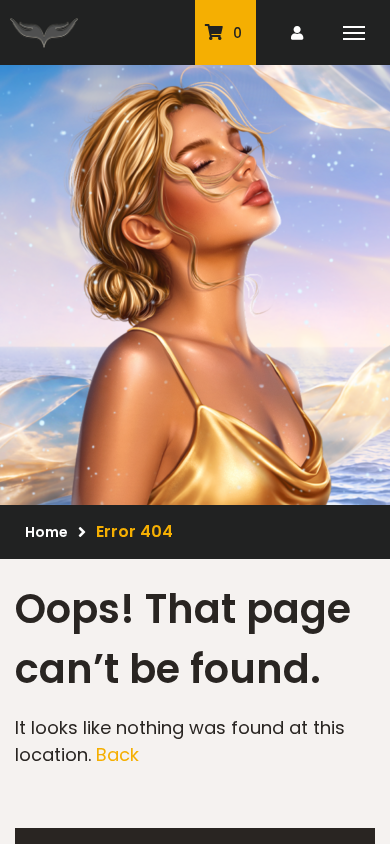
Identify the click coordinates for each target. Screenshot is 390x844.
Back (117, 754)
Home (46, 532)
